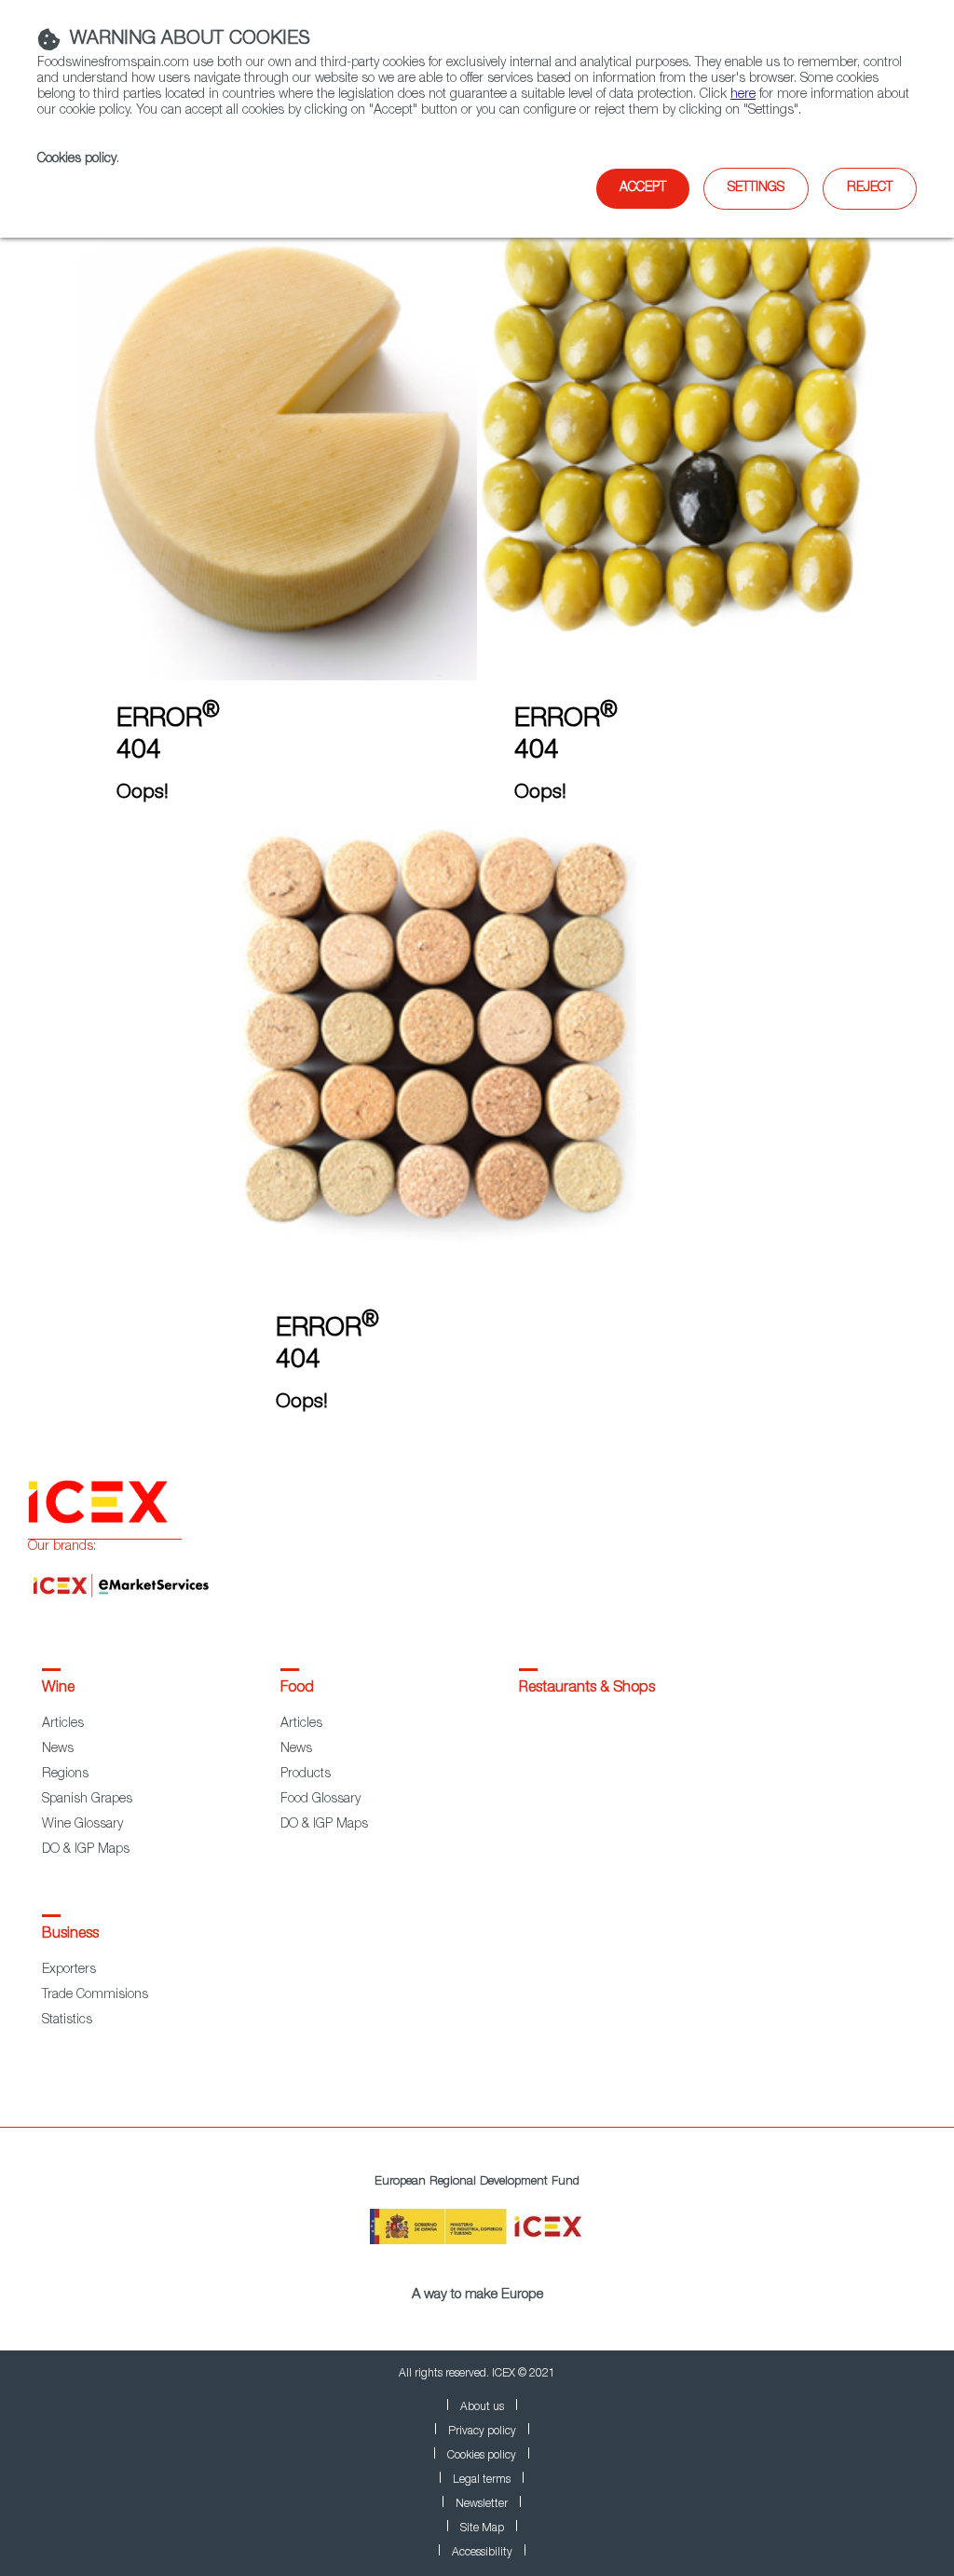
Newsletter (482, 2504)
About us (482, 2407)
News (58, 1749)
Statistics (67, 2021)
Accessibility (482, 2553)
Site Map (482, 2528)
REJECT (870, 188)
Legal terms (482, 2480)
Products (306, 1774)
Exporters (69, 1970)
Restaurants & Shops (587, 1689)
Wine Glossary (82, 1825)
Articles (63, 1724)
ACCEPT (643, 188)
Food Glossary (320, 1800)
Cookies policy (77, 159)
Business (70, 1935)
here (743, 95)
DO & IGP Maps (86, 1850)
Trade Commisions (95, 1995)
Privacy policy (482, 2432)
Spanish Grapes (87, 1800)
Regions (65, 1774)
